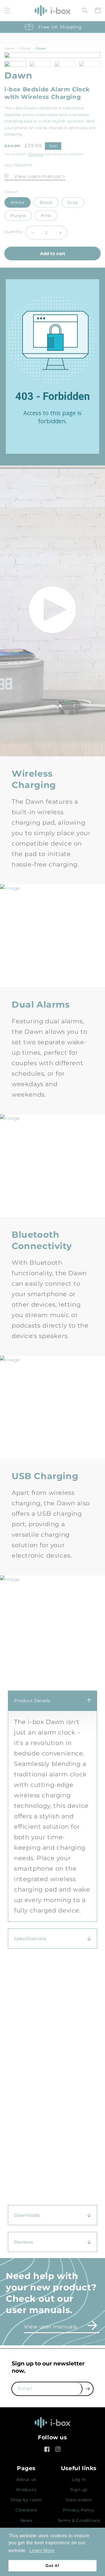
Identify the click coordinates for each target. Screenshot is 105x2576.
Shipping (36, 154)
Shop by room (26, 2500)
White (17, 202)
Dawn (41, 48)
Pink (46, 216)
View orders (79, 2500)
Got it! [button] (52, 2566)
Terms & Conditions (79, 2520)
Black (46, 202)
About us (26, 2479)
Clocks (25, 48)
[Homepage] (52, 2424)
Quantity (13, 232)
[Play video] (52, 611)
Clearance (26, 2510)
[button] (7, 10)
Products (26, 2490)
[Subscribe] (88, 2389)
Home (9, 48)
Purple (18, 216)
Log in (79, 2479)
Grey (73, 202)
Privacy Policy (79, 2510)
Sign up (79, 2490)
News (26, 2520)
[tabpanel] (52, 1803)
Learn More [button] (42, 2551)
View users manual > (37, 176)
